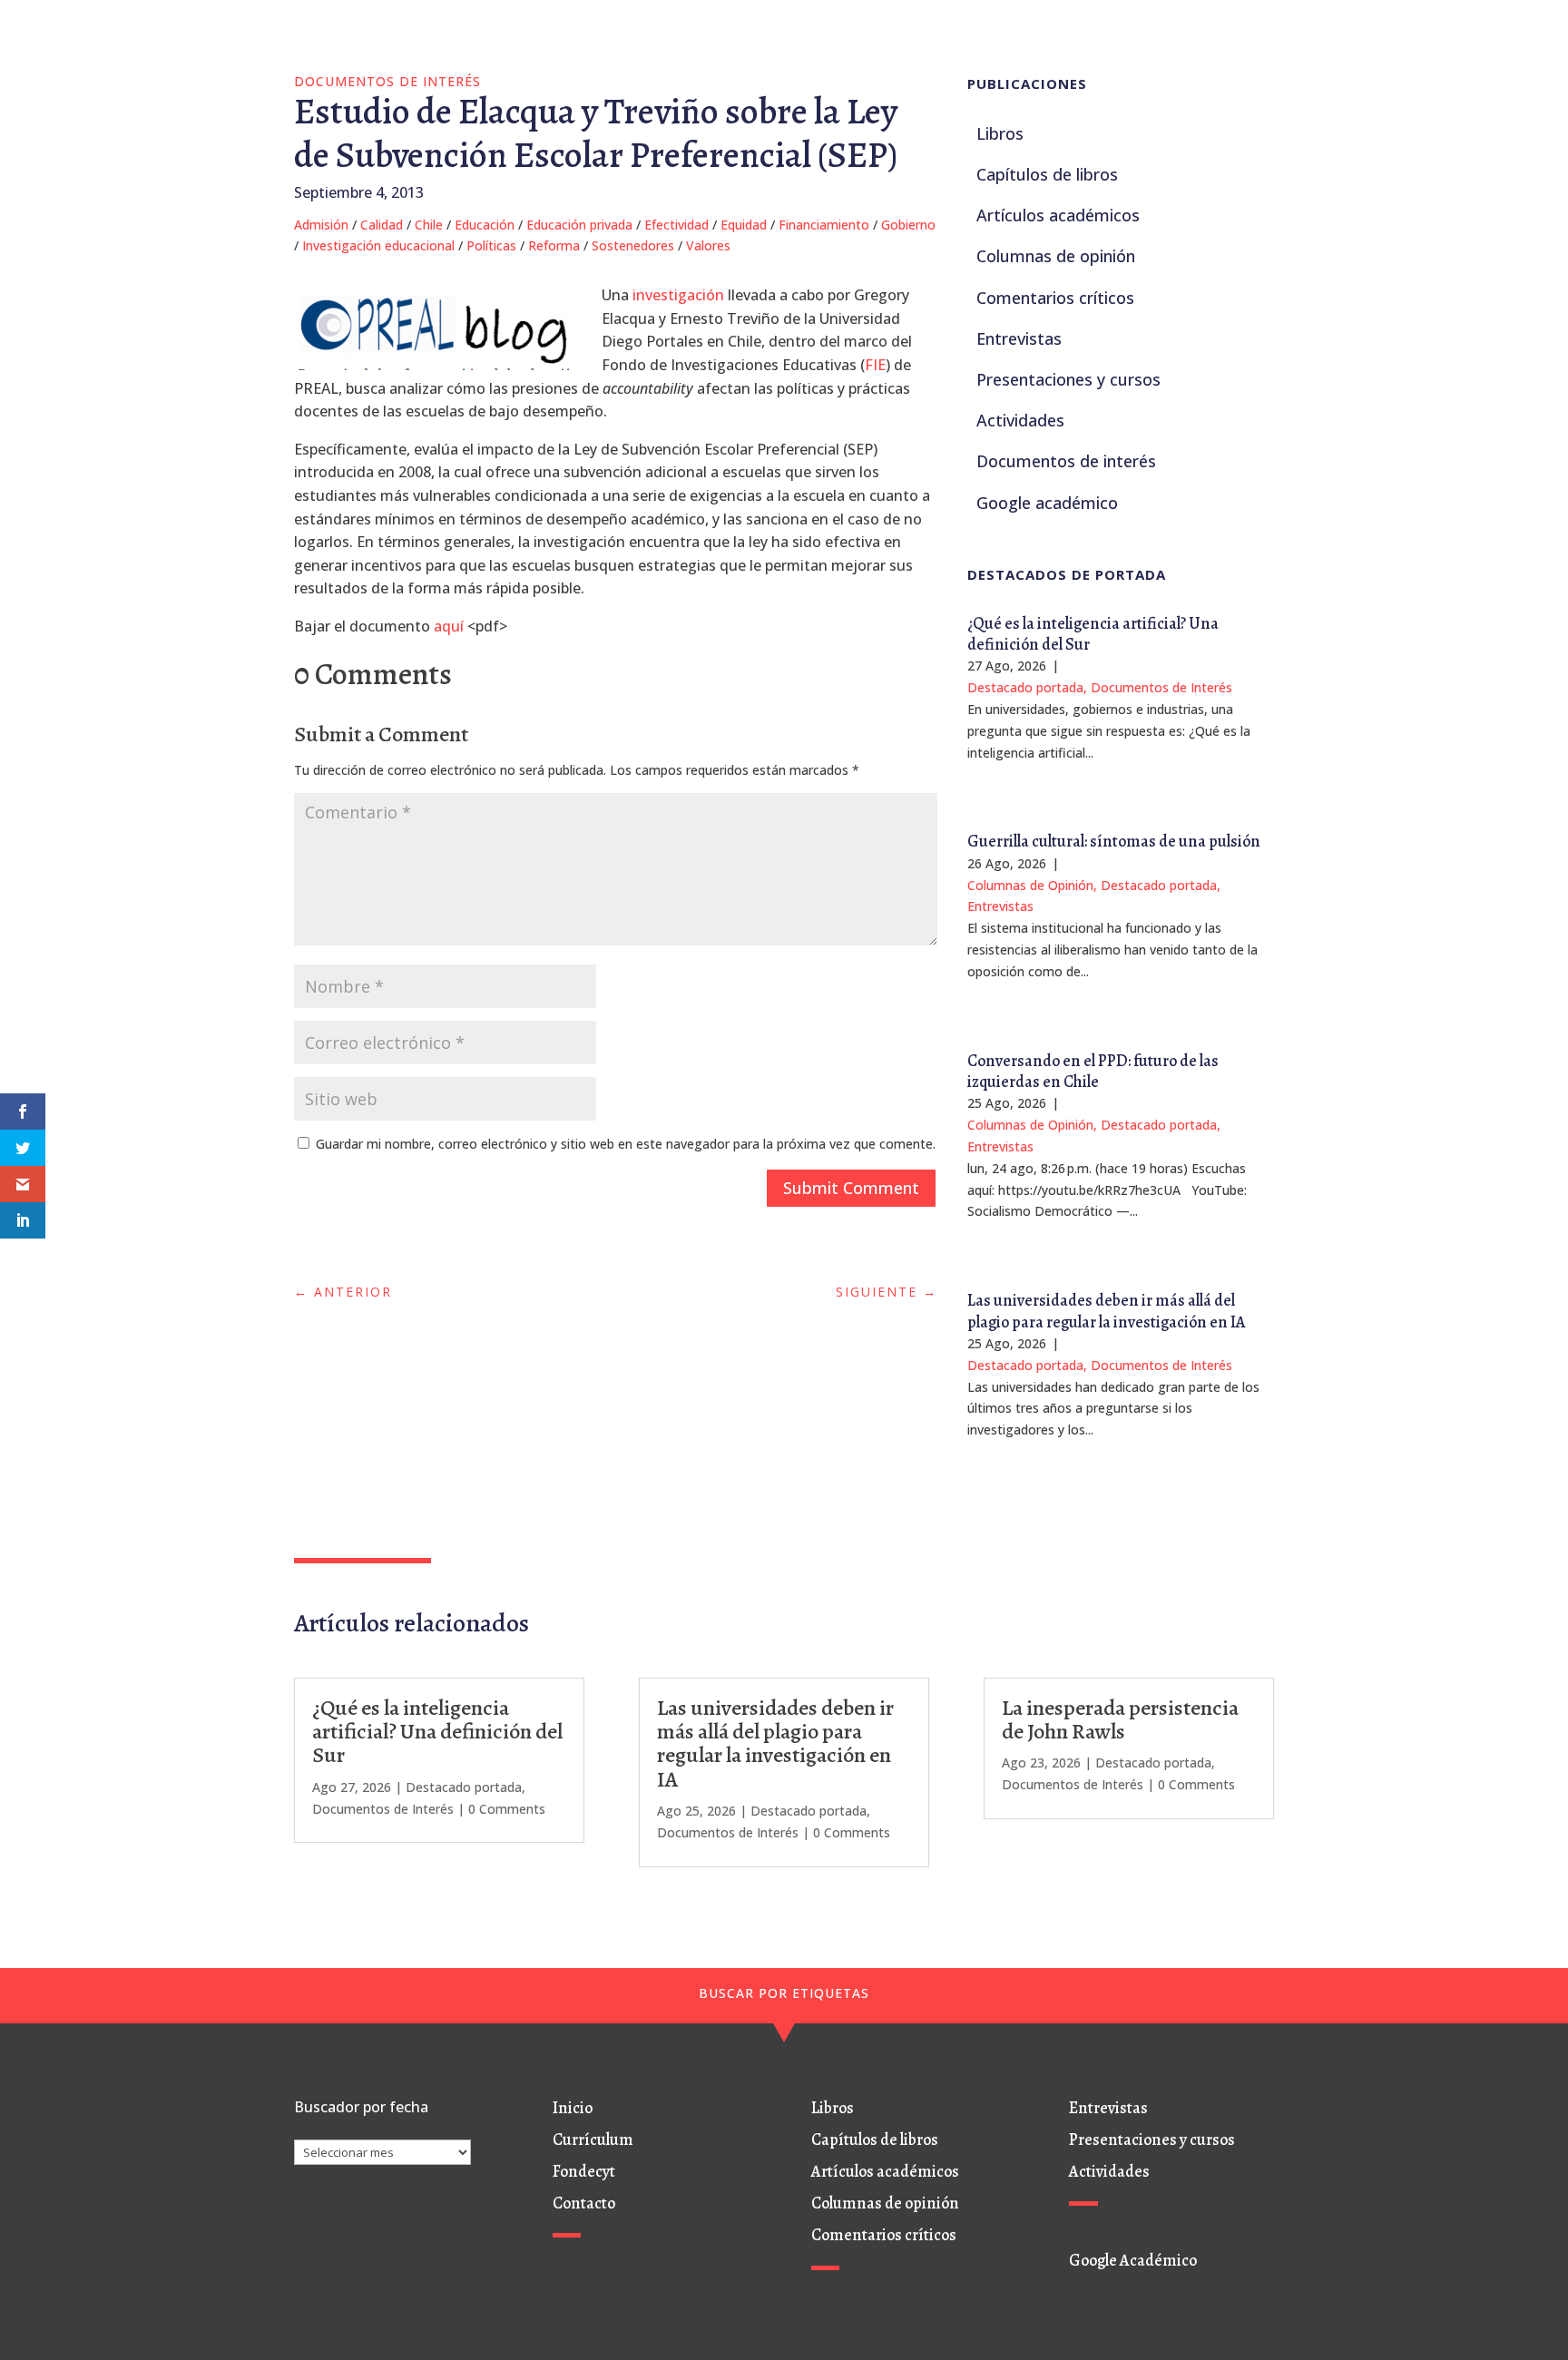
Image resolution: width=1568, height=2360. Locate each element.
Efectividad (676, 225)
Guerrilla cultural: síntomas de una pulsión (1114, 841)
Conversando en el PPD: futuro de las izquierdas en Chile (1093, 1071)
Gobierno (908, 225)
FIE (875, 365)
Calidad (382, 225)
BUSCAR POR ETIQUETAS (784, 1993)
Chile (429, 225)
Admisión (321, 225)
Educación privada (579, 225)
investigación (678, 295)
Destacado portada (1025, 687)
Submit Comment (851, 1188)
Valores (708, 245)
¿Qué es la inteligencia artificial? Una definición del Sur (1093, 634)
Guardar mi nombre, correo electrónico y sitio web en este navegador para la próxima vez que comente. (626, 1144)
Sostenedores (633, 245)
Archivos (319, 2128)
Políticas (491, 245)
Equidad (744, 225)
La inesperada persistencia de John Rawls (1120, 1719)
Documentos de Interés (387, 81)
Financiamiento (824, 225)
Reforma (554, 245)
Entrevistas (1000, 906)
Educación (485, 225)
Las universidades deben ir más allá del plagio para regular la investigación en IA (1107, 1311)
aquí (451, 626)
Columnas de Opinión (1030, 885)
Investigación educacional (378, 245)
